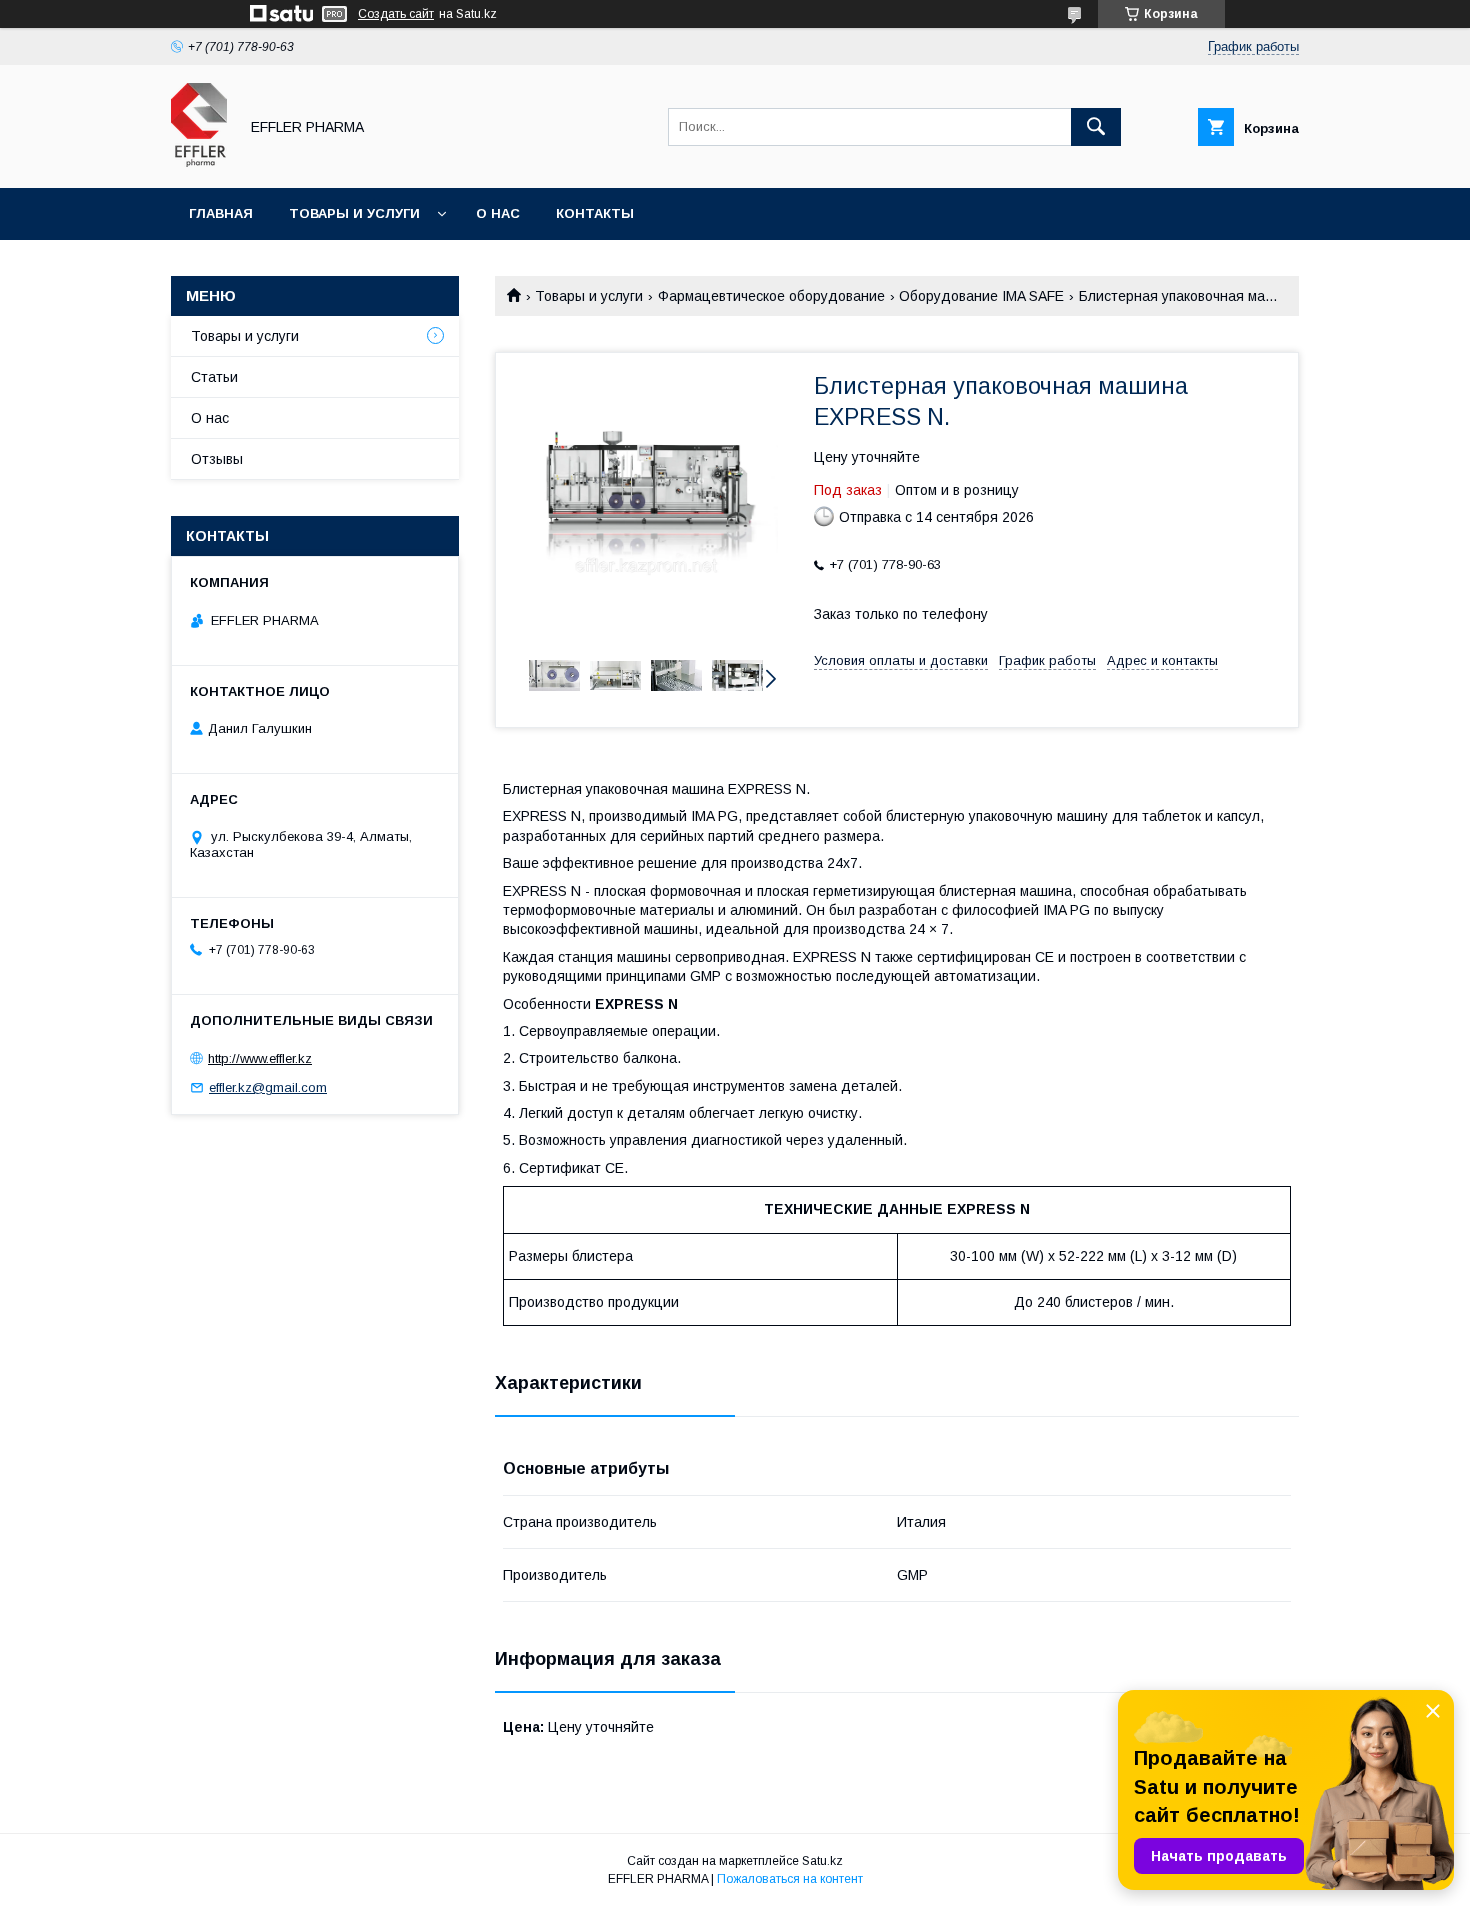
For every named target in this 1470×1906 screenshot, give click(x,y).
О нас (498, 213)
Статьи (214, 377)
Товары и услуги (354, 213)
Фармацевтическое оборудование (771, 296)
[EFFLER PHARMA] (199, 162)
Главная (221, 213)
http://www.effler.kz (260, 1058)
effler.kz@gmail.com (268, 1087)
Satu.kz (822, 1861)
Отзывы (217, 459)
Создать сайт (396, 14)
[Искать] (1096, 127)
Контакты (595, 213)
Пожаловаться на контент (790, 1879)
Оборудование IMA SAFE (981, 296)
